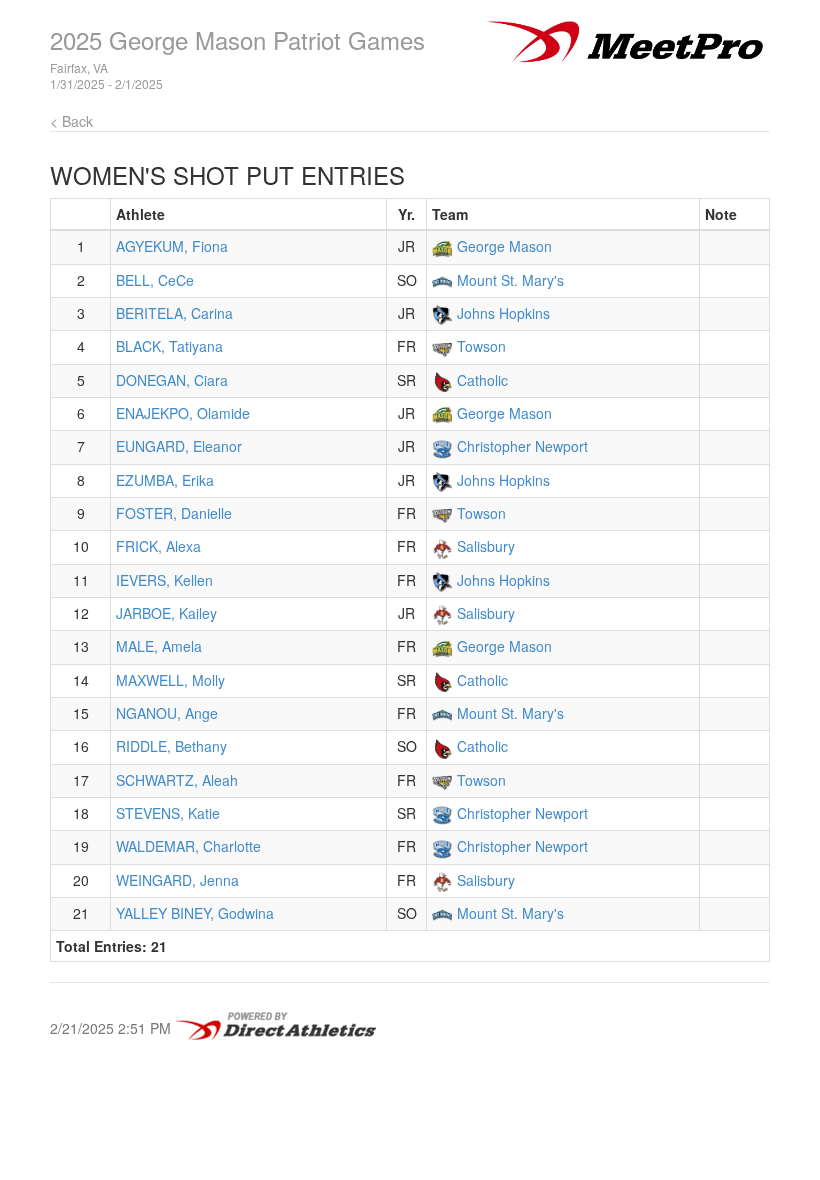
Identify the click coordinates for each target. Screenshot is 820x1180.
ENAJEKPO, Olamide (183, 413)
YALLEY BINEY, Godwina (195, 913)
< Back (71, 121)
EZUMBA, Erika (165, 480)
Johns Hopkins (503, 313)
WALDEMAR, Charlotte (188, 846)
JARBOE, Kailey (166, 613)
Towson (481, 346)
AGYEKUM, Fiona (172, 246)
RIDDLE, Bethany (171, 746)
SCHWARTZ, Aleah (177, 780)
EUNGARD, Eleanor (179, 446)
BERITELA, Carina (174, 313)
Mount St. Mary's (510, 280)
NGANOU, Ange (167, 713)
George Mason (504, 246)
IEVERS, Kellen (164, 580)
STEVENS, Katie (168, 813)
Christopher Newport (522, 446)
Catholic (482, 380)
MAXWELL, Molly (170, 680)
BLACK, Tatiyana (169, 346)
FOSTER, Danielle (174, 513)
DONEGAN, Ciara (172, 380)
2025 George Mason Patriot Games (237, 39)
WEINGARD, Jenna (177, 880)
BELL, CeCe (155, 280)
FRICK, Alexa (158, 546)
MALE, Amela (159, 646)
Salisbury (486, 546)
